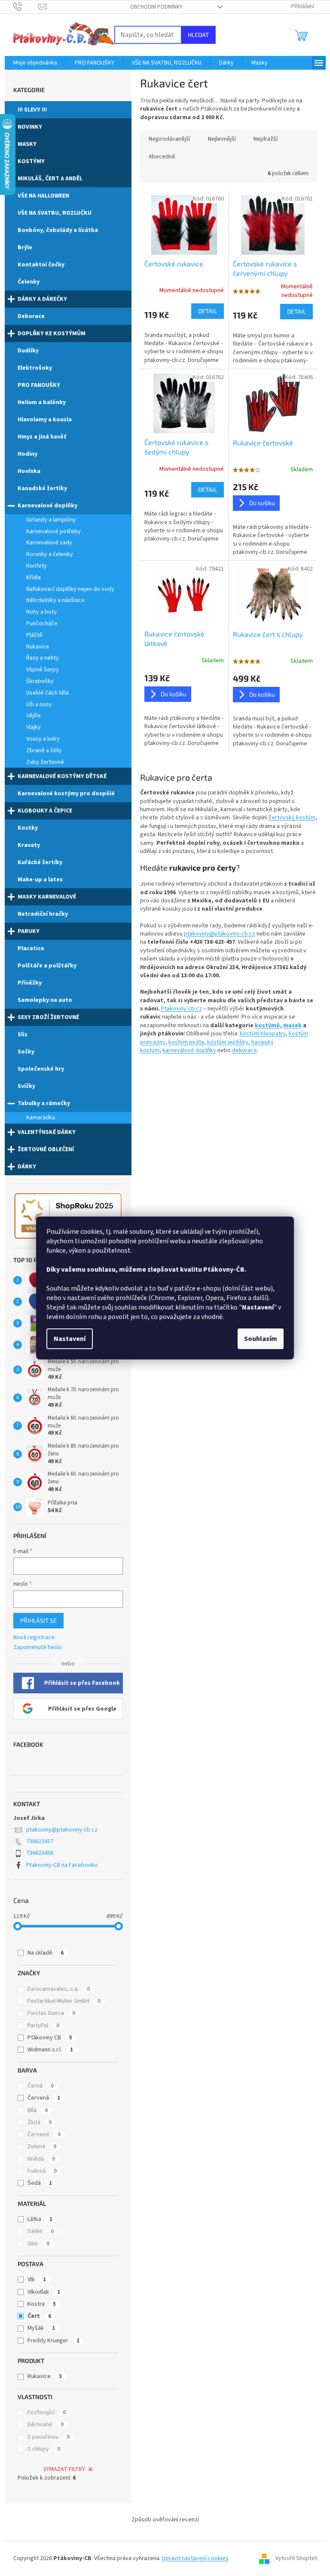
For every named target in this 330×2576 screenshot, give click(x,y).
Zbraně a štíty (44, 751)
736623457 (40, 1841)
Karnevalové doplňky (47, 506)
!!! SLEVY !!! (32, 110)
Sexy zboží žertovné (48, 1017)
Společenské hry (41, 1069)
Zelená (42, 2147)
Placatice (31, 948)
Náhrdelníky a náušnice (55, 600)
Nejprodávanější (170, 139)
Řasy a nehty (43, 658)
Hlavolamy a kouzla (45, 420)
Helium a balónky (42, 402)
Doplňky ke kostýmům (52, 334)
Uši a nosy (39, 704)
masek (292, 1025)
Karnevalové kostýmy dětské (62, 776)
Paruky (29, 931)
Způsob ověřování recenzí (165, 2520)
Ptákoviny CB (50, 2038)
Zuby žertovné (45, 762)
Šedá (40, 2183)
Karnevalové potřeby (53, 531)
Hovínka (29, 471)
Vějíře (34, 716)
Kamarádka (41, 1118)
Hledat (198, 35)
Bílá (38, 2110)
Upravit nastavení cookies (195, 2558)
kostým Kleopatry (263, 1034)
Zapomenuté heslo (38, 1648)
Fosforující (47, 2412)
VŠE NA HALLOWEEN (43, 196)
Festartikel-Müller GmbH (64, 2001)
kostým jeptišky (228, 1042)
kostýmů (267, 1025)
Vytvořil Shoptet (296, 2558)
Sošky (26, 1052)
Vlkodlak (44, 2292)
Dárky (27, 1167)
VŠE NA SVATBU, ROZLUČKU (55, 213)
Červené (44, 2134)
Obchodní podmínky (156, 7)
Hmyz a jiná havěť (42, 437)
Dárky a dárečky (42, 299)
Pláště (34, 635)
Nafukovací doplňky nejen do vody (70, 589)
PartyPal (43, 2026)
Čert (39, 2316)
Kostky (28, 828)
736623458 (40, 1853)
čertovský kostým (292, 818)
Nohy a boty (41, 612)
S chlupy (44, 2449)
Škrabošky (40, 681)
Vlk (37, 2279)
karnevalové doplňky (189, 1050)
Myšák (41, 2328)
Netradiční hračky (43, 914)
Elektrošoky (35, 368)
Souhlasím (261, 1339)
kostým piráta (186, 1042)
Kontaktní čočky (41, 265)
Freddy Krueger (53, 2341)
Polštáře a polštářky (47, 966)
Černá (41, 2086)
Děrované (46, 2425)
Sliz (23, 1035)
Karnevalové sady (49, 543)
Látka (40, 2219)
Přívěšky (30, 983)
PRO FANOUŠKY (39, 385)
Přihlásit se (38, 1620)
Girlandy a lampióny (51, 520)
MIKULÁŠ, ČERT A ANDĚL (50, 179)
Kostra (42, 2304)
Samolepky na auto (45, 1000)
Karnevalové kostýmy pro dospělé (66, 794)
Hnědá (41, 2159)
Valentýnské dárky (47, 1132)
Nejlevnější (222, 139)
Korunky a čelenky (50, 554)
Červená (44, 2098)
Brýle (25, 247)
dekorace (244, 1050)
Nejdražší (266, 139)
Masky (27, 144)
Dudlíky (28, 351)
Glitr (38, 2244)
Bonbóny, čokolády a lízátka (58, 230)
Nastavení (70, 1339)
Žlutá (40, 2122)
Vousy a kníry (43, 739)
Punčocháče (42, 624)
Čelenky (29, 282)
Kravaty (29, 845)
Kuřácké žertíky (40, 862)
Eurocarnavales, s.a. (59, 1989)
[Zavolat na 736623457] (26, 6)
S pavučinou (49, 2437)
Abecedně (162, 157)
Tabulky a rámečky (44, 1103)
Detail (208, 311)
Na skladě (46, 1953)
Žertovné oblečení (46, 1149)
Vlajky (34, 727)
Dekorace (31, 316)
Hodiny (27, 454)
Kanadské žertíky (42, 488)
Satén (41, 2231)
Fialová (42, 2171)
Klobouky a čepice (45, 811)
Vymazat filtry (64, 2469)
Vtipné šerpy (43, 670)
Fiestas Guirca (51, 2013)
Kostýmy (31, 161)
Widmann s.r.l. (50, 2050)
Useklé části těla (47, 693)
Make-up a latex (40, 880)
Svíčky (26, 1086)
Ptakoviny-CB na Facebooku (62, 1865)
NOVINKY (30, 127)
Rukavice (38, 647)
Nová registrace (34, 1638)
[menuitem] (35, 63)
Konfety (37, 566)
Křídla (34, 578)
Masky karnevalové (47, 897)
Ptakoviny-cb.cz (182, 1009)
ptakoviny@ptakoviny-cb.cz (62, 1830)
